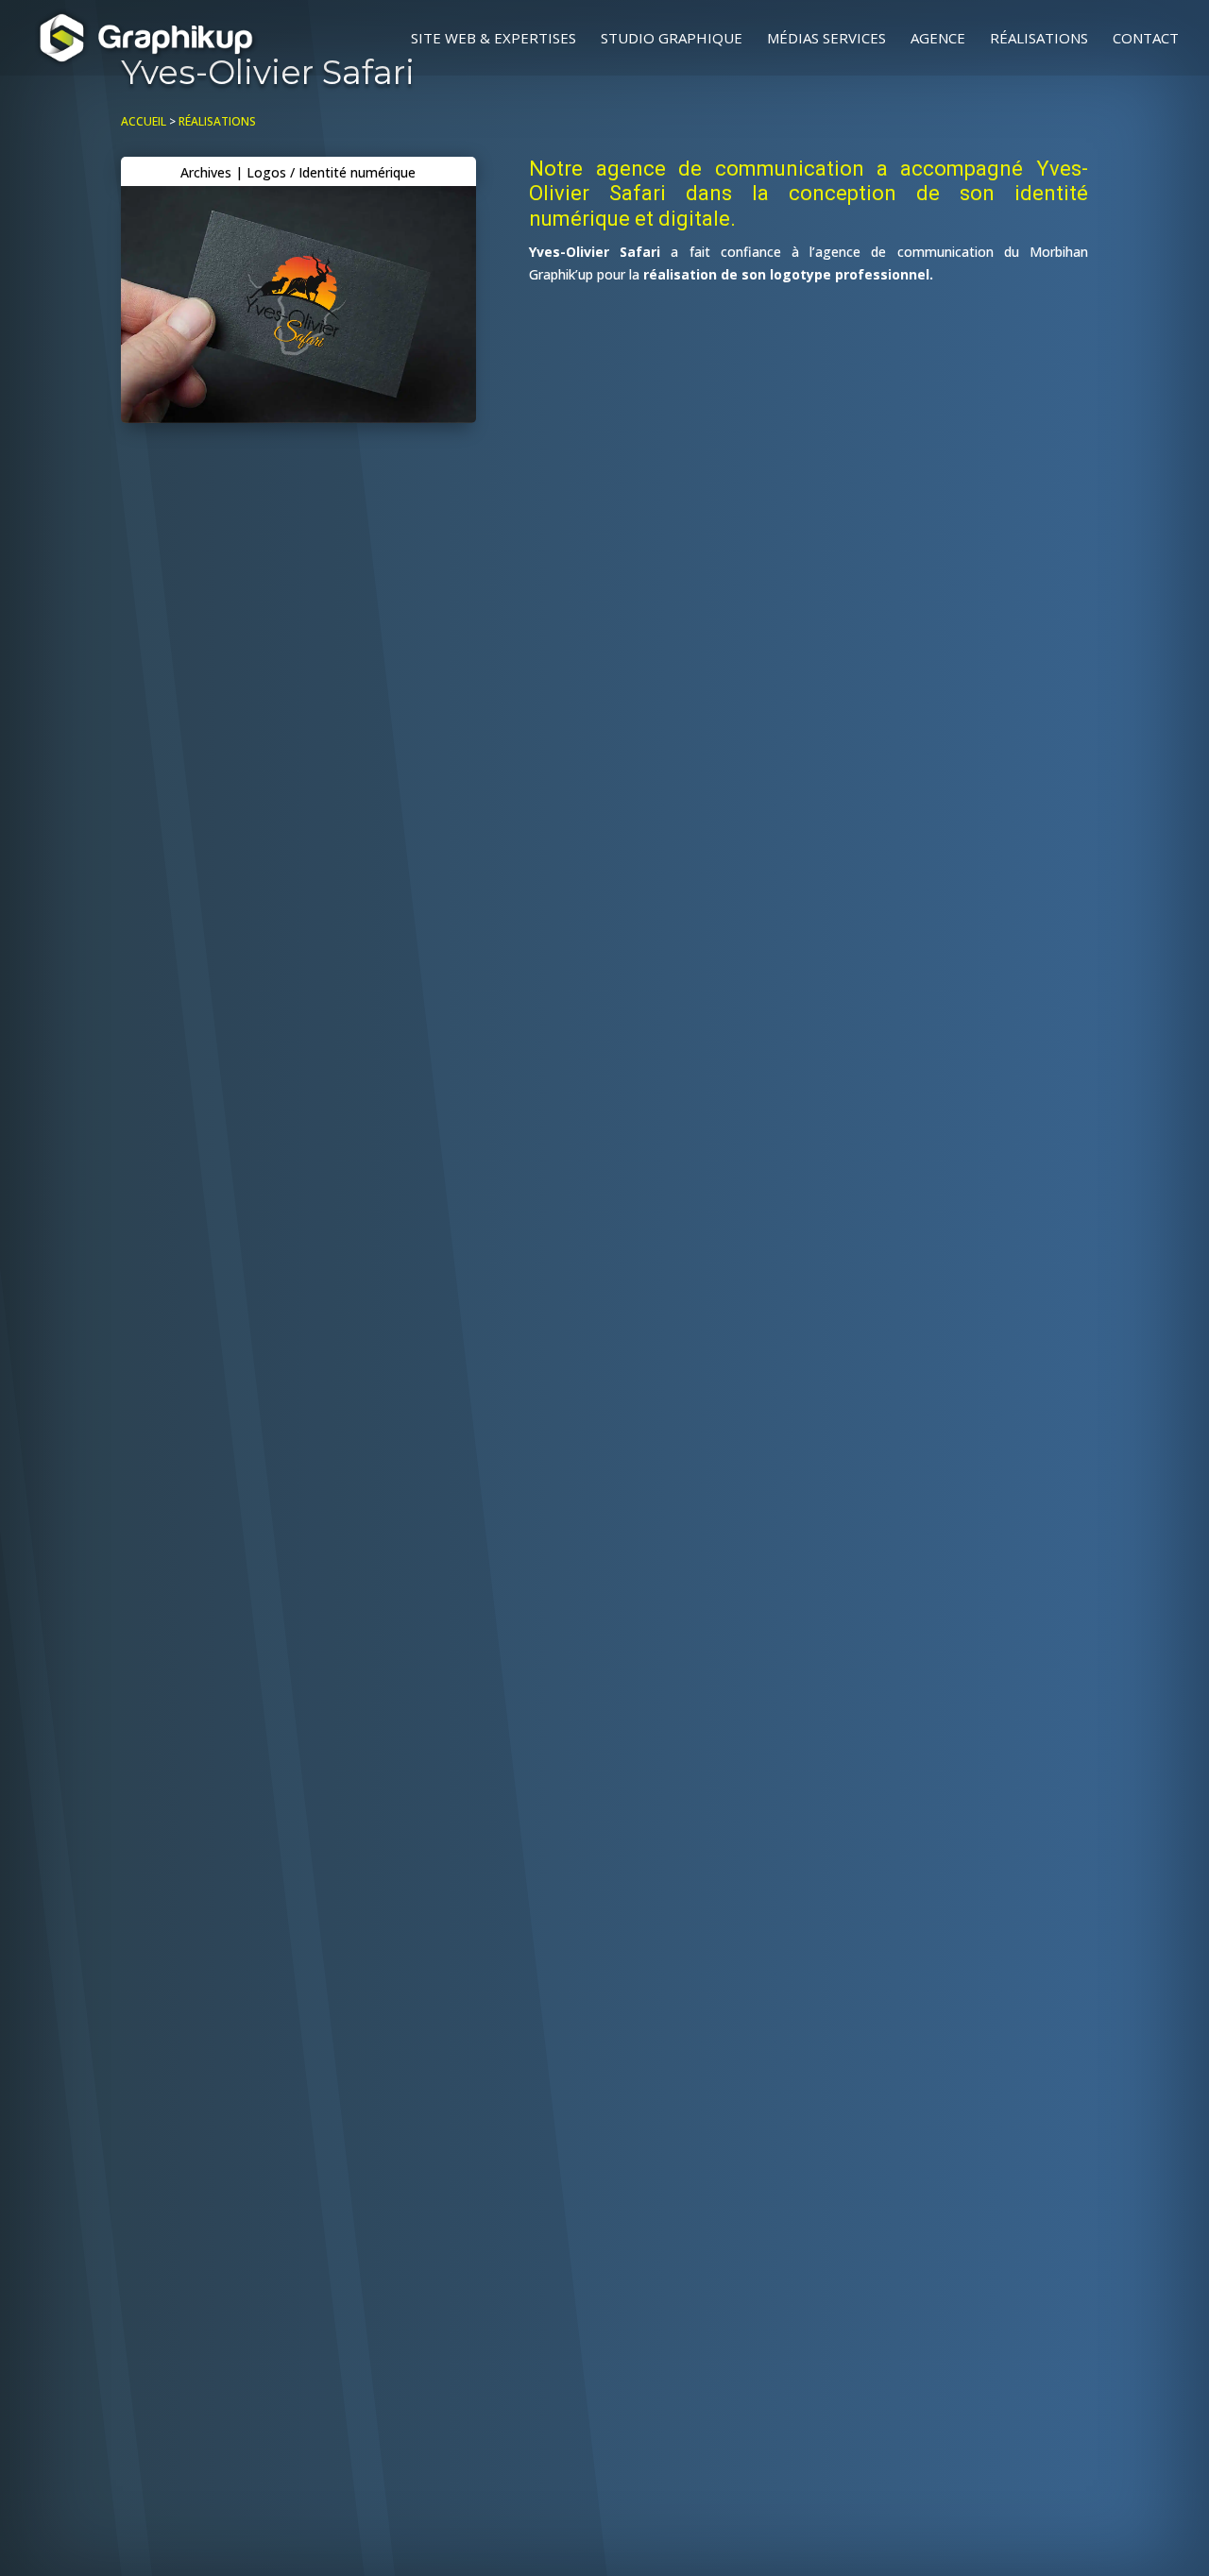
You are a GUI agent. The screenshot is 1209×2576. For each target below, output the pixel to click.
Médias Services (826, 39)
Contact (1146, 39)
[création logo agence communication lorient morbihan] (298, 418)
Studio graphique (672, 39)
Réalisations (1039, 39)
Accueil (144, 121)
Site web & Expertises (494, 39)
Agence (938, 39)
